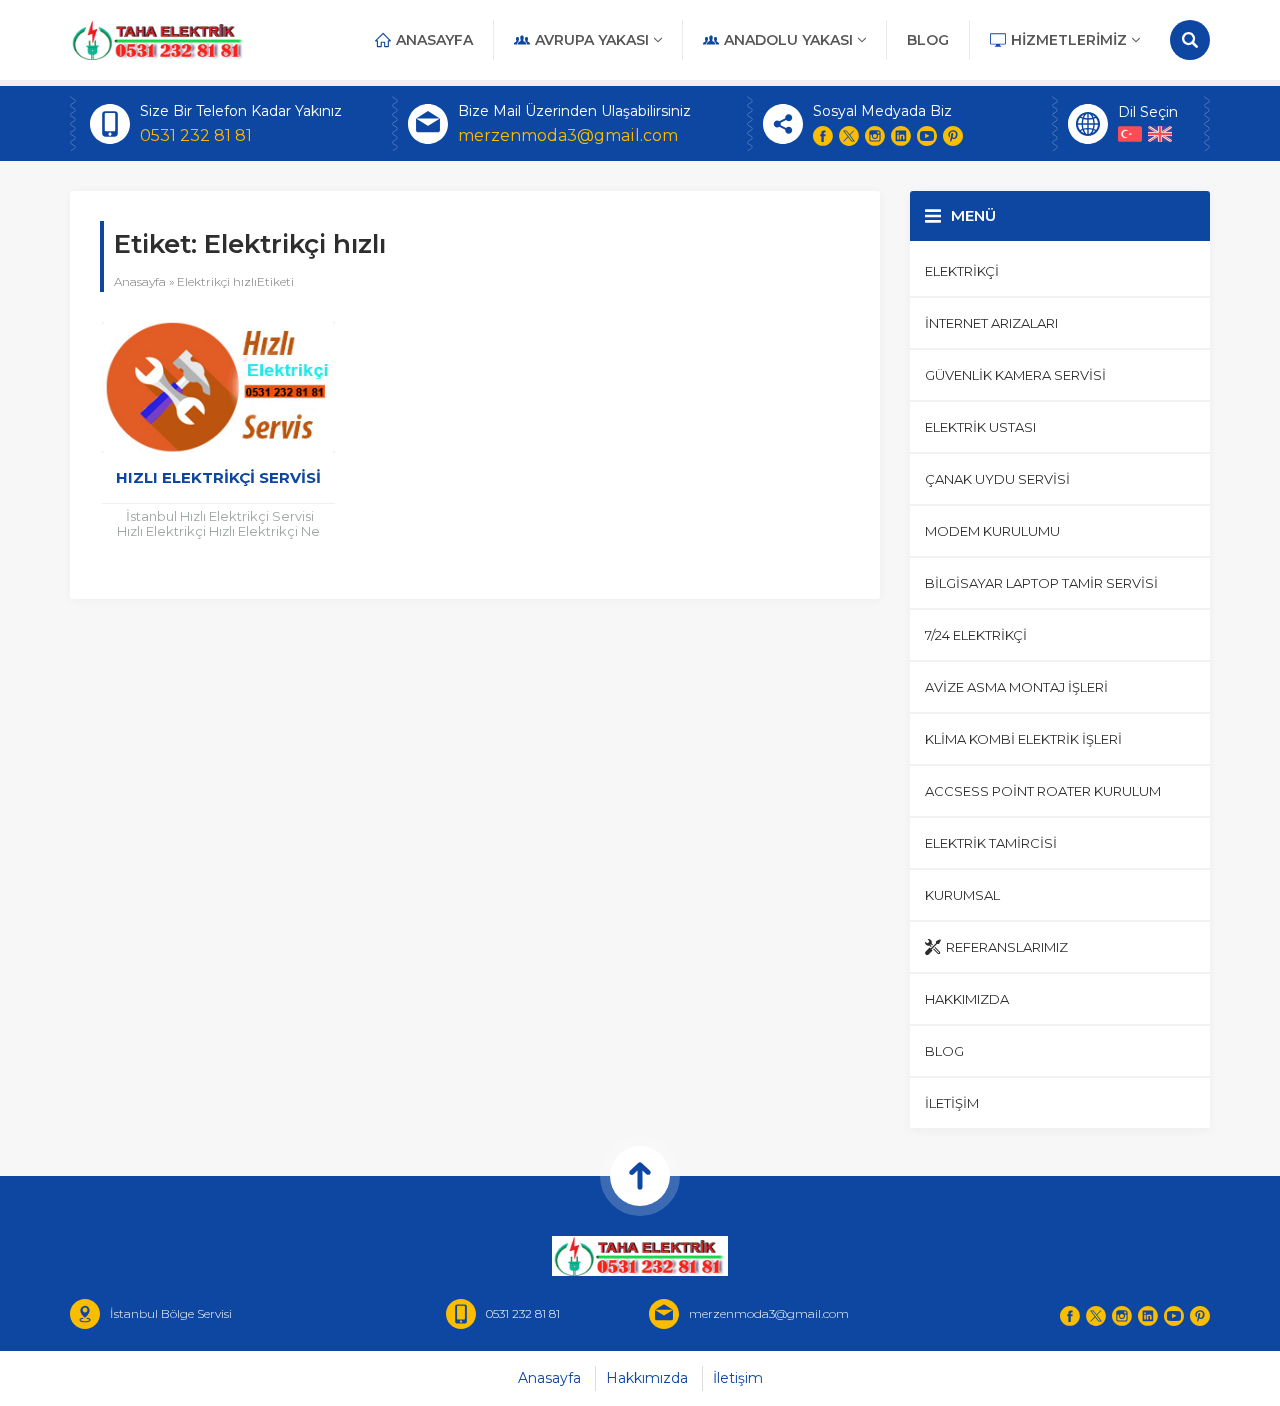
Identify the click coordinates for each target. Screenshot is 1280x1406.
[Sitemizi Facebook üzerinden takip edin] (823, 136)
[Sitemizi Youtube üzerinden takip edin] (927, 136)
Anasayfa (140, 281)
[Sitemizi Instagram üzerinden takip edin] (875, 136)
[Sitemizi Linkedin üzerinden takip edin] (901, 136)
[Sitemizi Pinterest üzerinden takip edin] (953, 136)
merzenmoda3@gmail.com (568, 135)
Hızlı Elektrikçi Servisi (218, 477)
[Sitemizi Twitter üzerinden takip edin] (849, 136)
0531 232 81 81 (196, 135)
